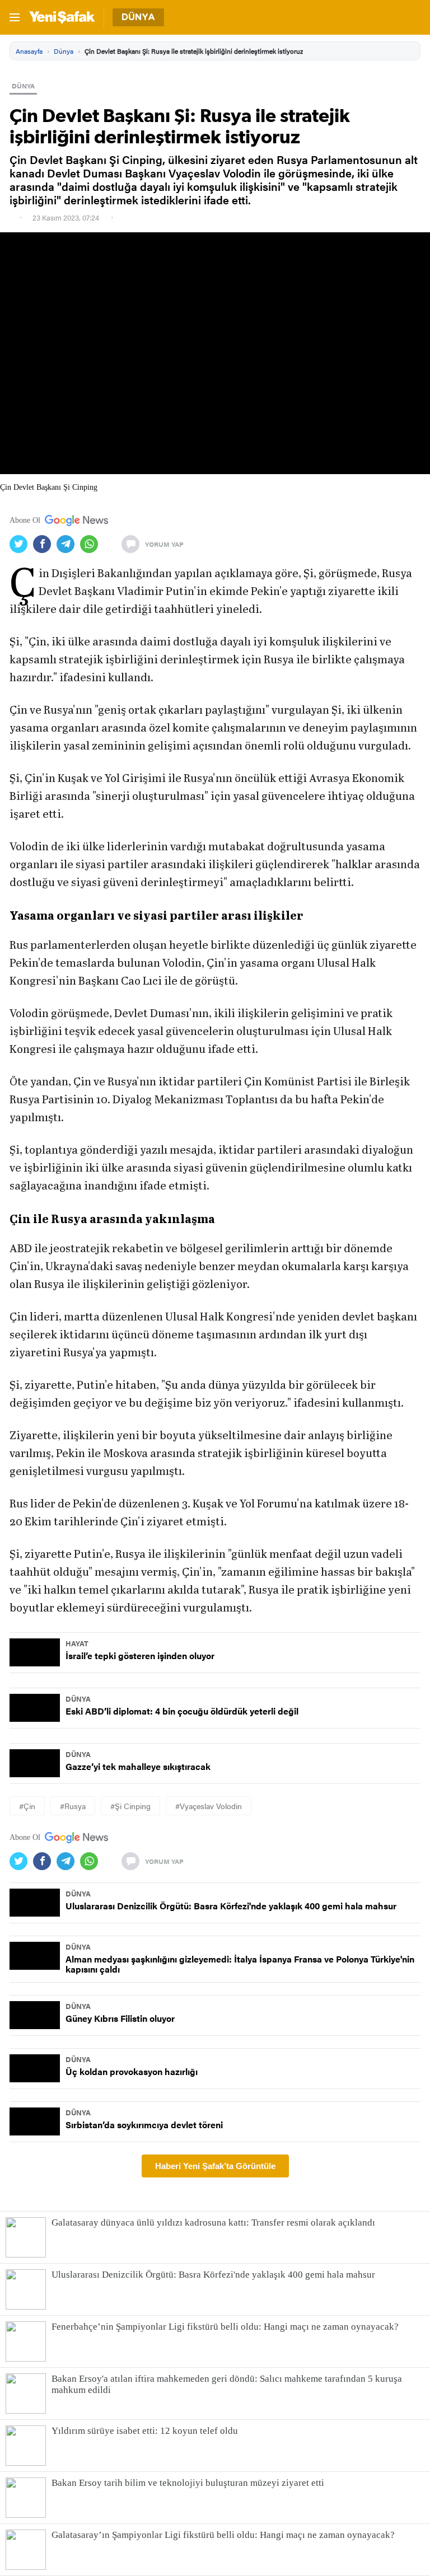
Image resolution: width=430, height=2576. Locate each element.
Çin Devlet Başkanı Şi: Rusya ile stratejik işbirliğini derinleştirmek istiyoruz (194, 51)
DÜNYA (23, 86)
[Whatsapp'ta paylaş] (92, 544)
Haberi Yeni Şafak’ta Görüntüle (215, 2166)
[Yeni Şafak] (62, 17)
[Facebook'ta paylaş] (45, 544)
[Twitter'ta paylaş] (21, 544)
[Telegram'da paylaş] (68, 544)
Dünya (64, 51)
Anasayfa (29, 51)
